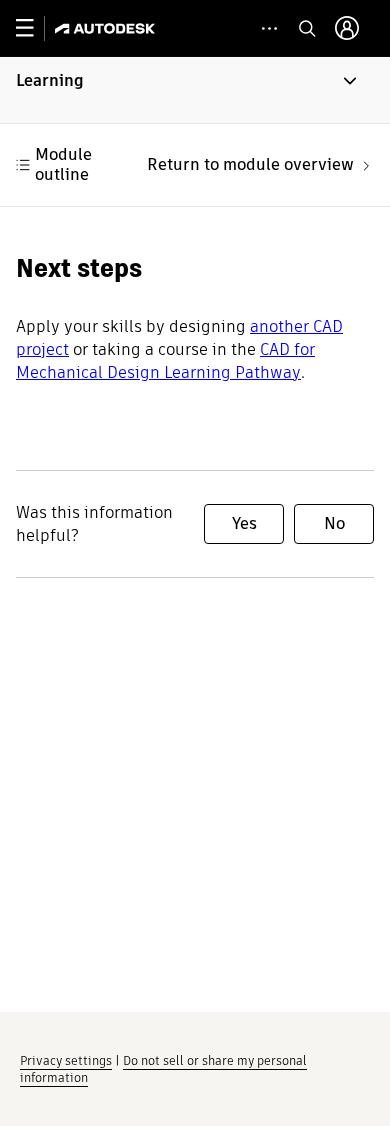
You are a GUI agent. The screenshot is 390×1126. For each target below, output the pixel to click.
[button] (195, 90)
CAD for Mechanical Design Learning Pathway (165, 361)
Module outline (63, 164)
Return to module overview (250, 164)
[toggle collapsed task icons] (269, 28)
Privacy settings (66, 1060)
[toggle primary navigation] (35, 28)
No (334, 523)
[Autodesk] (107, 28)
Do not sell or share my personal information (163, 1069)
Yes (244, 523)
